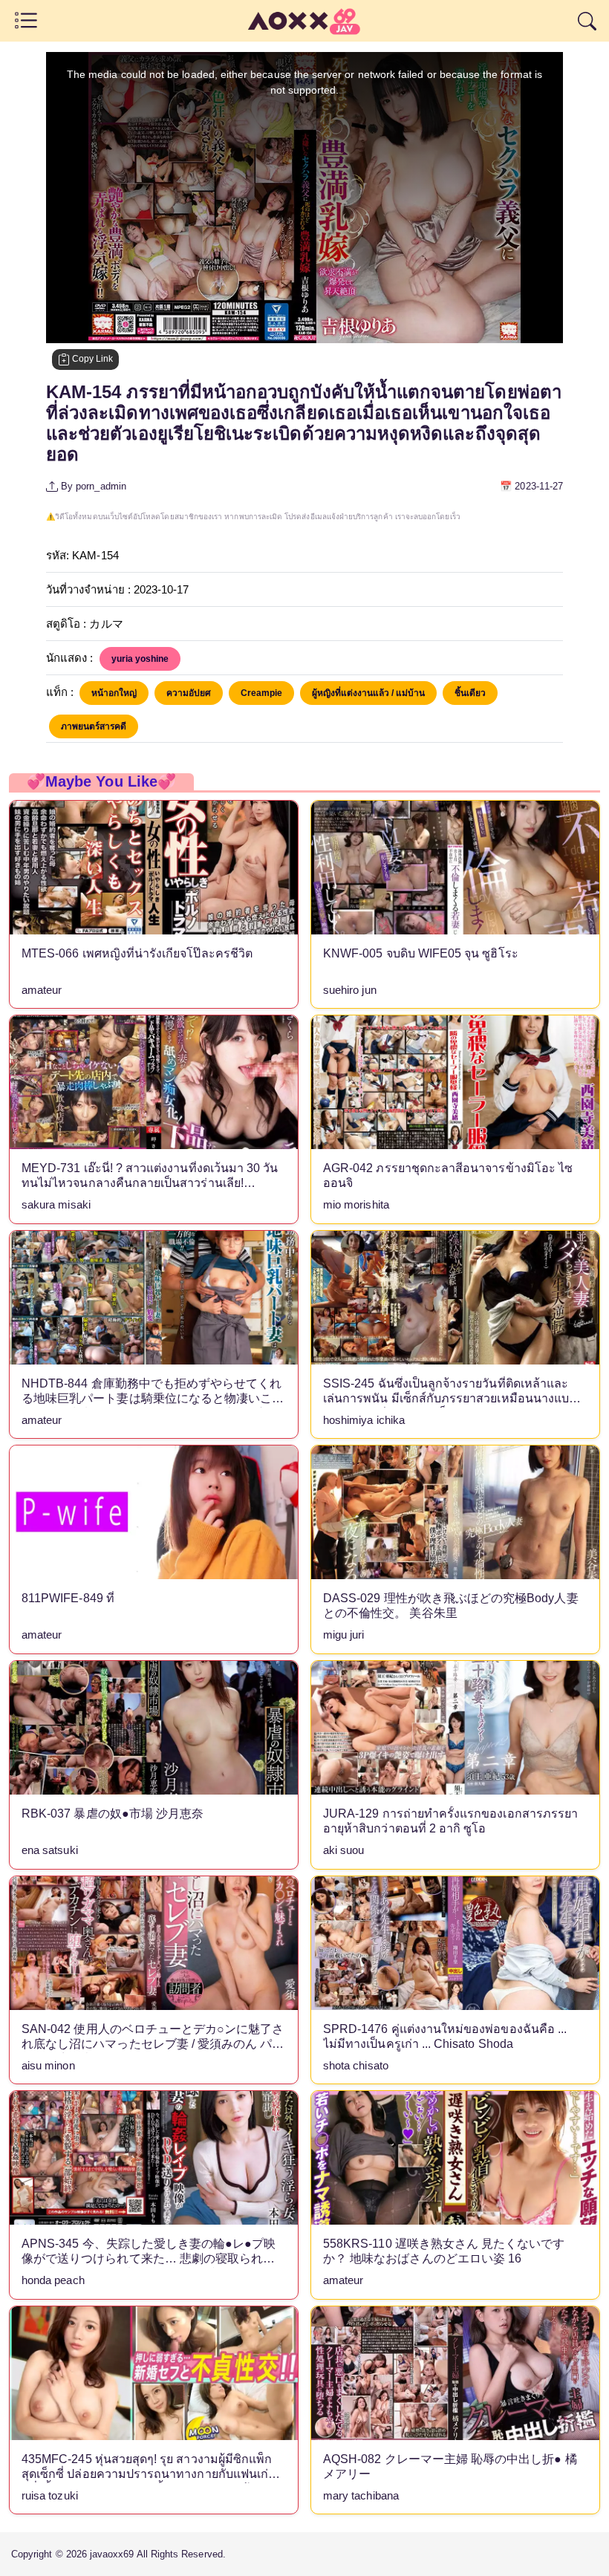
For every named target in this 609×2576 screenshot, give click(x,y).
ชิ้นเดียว (470, 693)
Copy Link (91, 359)
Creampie (261, 693)
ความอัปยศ (189, 693)
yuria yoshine (140, 659)
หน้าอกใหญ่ (114, 693)
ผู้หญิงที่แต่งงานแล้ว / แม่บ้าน (368, 693)
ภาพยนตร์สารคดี (94, 726)
